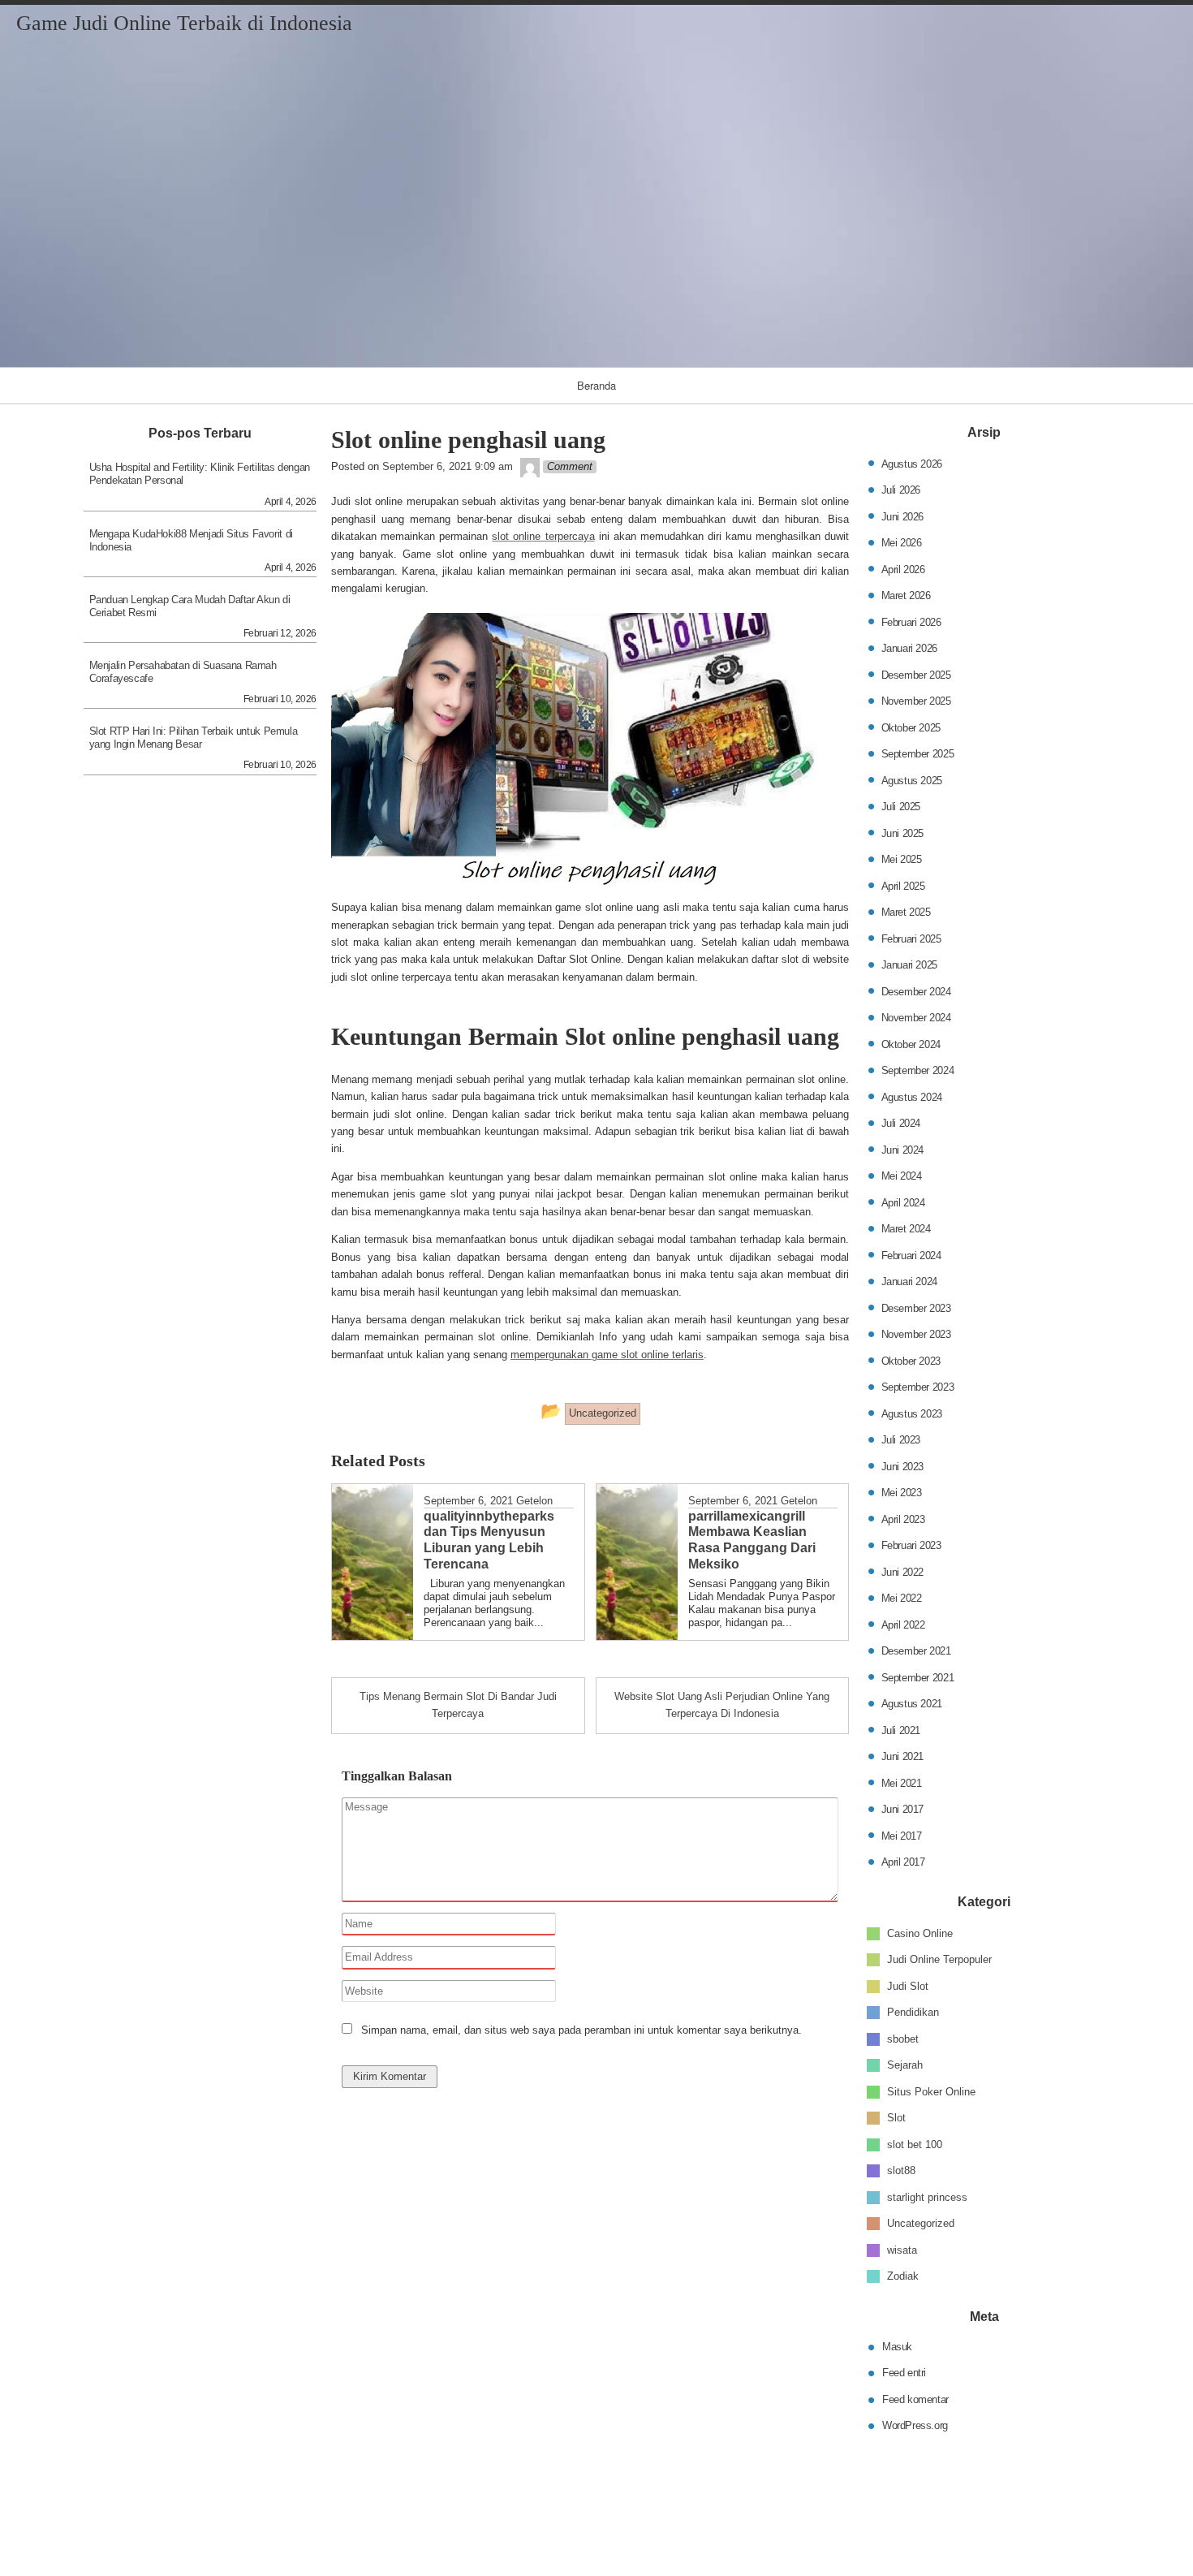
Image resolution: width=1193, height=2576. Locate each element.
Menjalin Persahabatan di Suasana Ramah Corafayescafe (183, 672)
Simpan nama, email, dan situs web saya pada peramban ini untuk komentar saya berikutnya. (581, 2030)
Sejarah (905, 2065)
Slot (896, 2118)
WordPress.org (915, 2425)
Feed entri (904, 2373)
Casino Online (920, 1933)
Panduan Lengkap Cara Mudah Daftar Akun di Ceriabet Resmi (190, 606)
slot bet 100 (915, 2144)
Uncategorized (921, 2223)
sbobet (903, 2038)
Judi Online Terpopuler (939, 1959)
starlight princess (927, 2196)
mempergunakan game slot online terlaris (607, 1355)
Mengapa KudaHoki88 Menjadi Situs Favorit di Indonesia (191, 540)
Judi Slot (908, 1985)
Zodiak (903, 2276)
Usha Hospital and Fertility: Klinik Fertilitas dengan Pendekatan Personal (200, 474)
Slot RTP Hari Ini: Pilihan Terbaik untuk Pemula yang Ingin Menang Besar (194, 738)
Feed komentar (915, 2399)
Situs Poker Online (931, 2091)
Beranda (596, 385)
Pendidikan (913, 2012)
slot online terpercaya (543, 536)
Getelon (534, 1501)
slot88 (901, 2170)
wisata (902, 2249)
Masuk (897, 2346)
